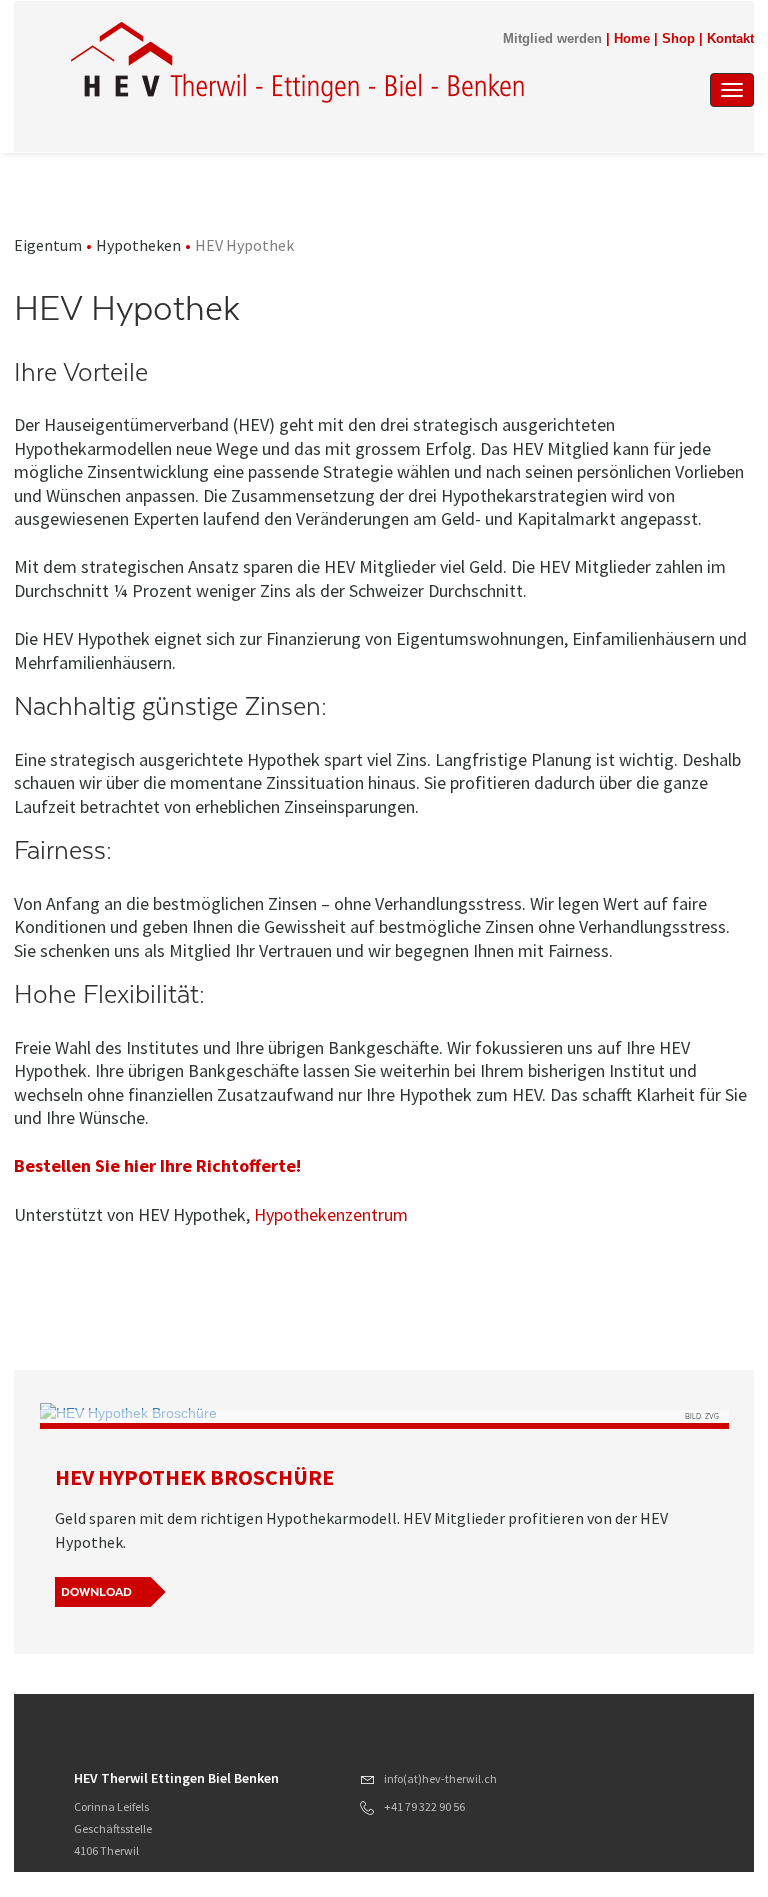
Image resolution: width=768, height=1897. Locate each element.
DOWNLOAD (96, 1592)
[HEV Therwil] (299, 62)
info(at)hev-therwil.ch (440, 1778)
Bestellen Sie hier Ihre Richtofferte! (159, 1165)
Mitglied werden (552, 39)
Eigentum (48, 245)
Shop (678, 39)
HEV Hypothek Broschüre (194, 1477)
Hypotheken (138, 245)
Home (632, 39)
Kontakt (730, 39)
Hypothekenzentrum (331, 1214)
